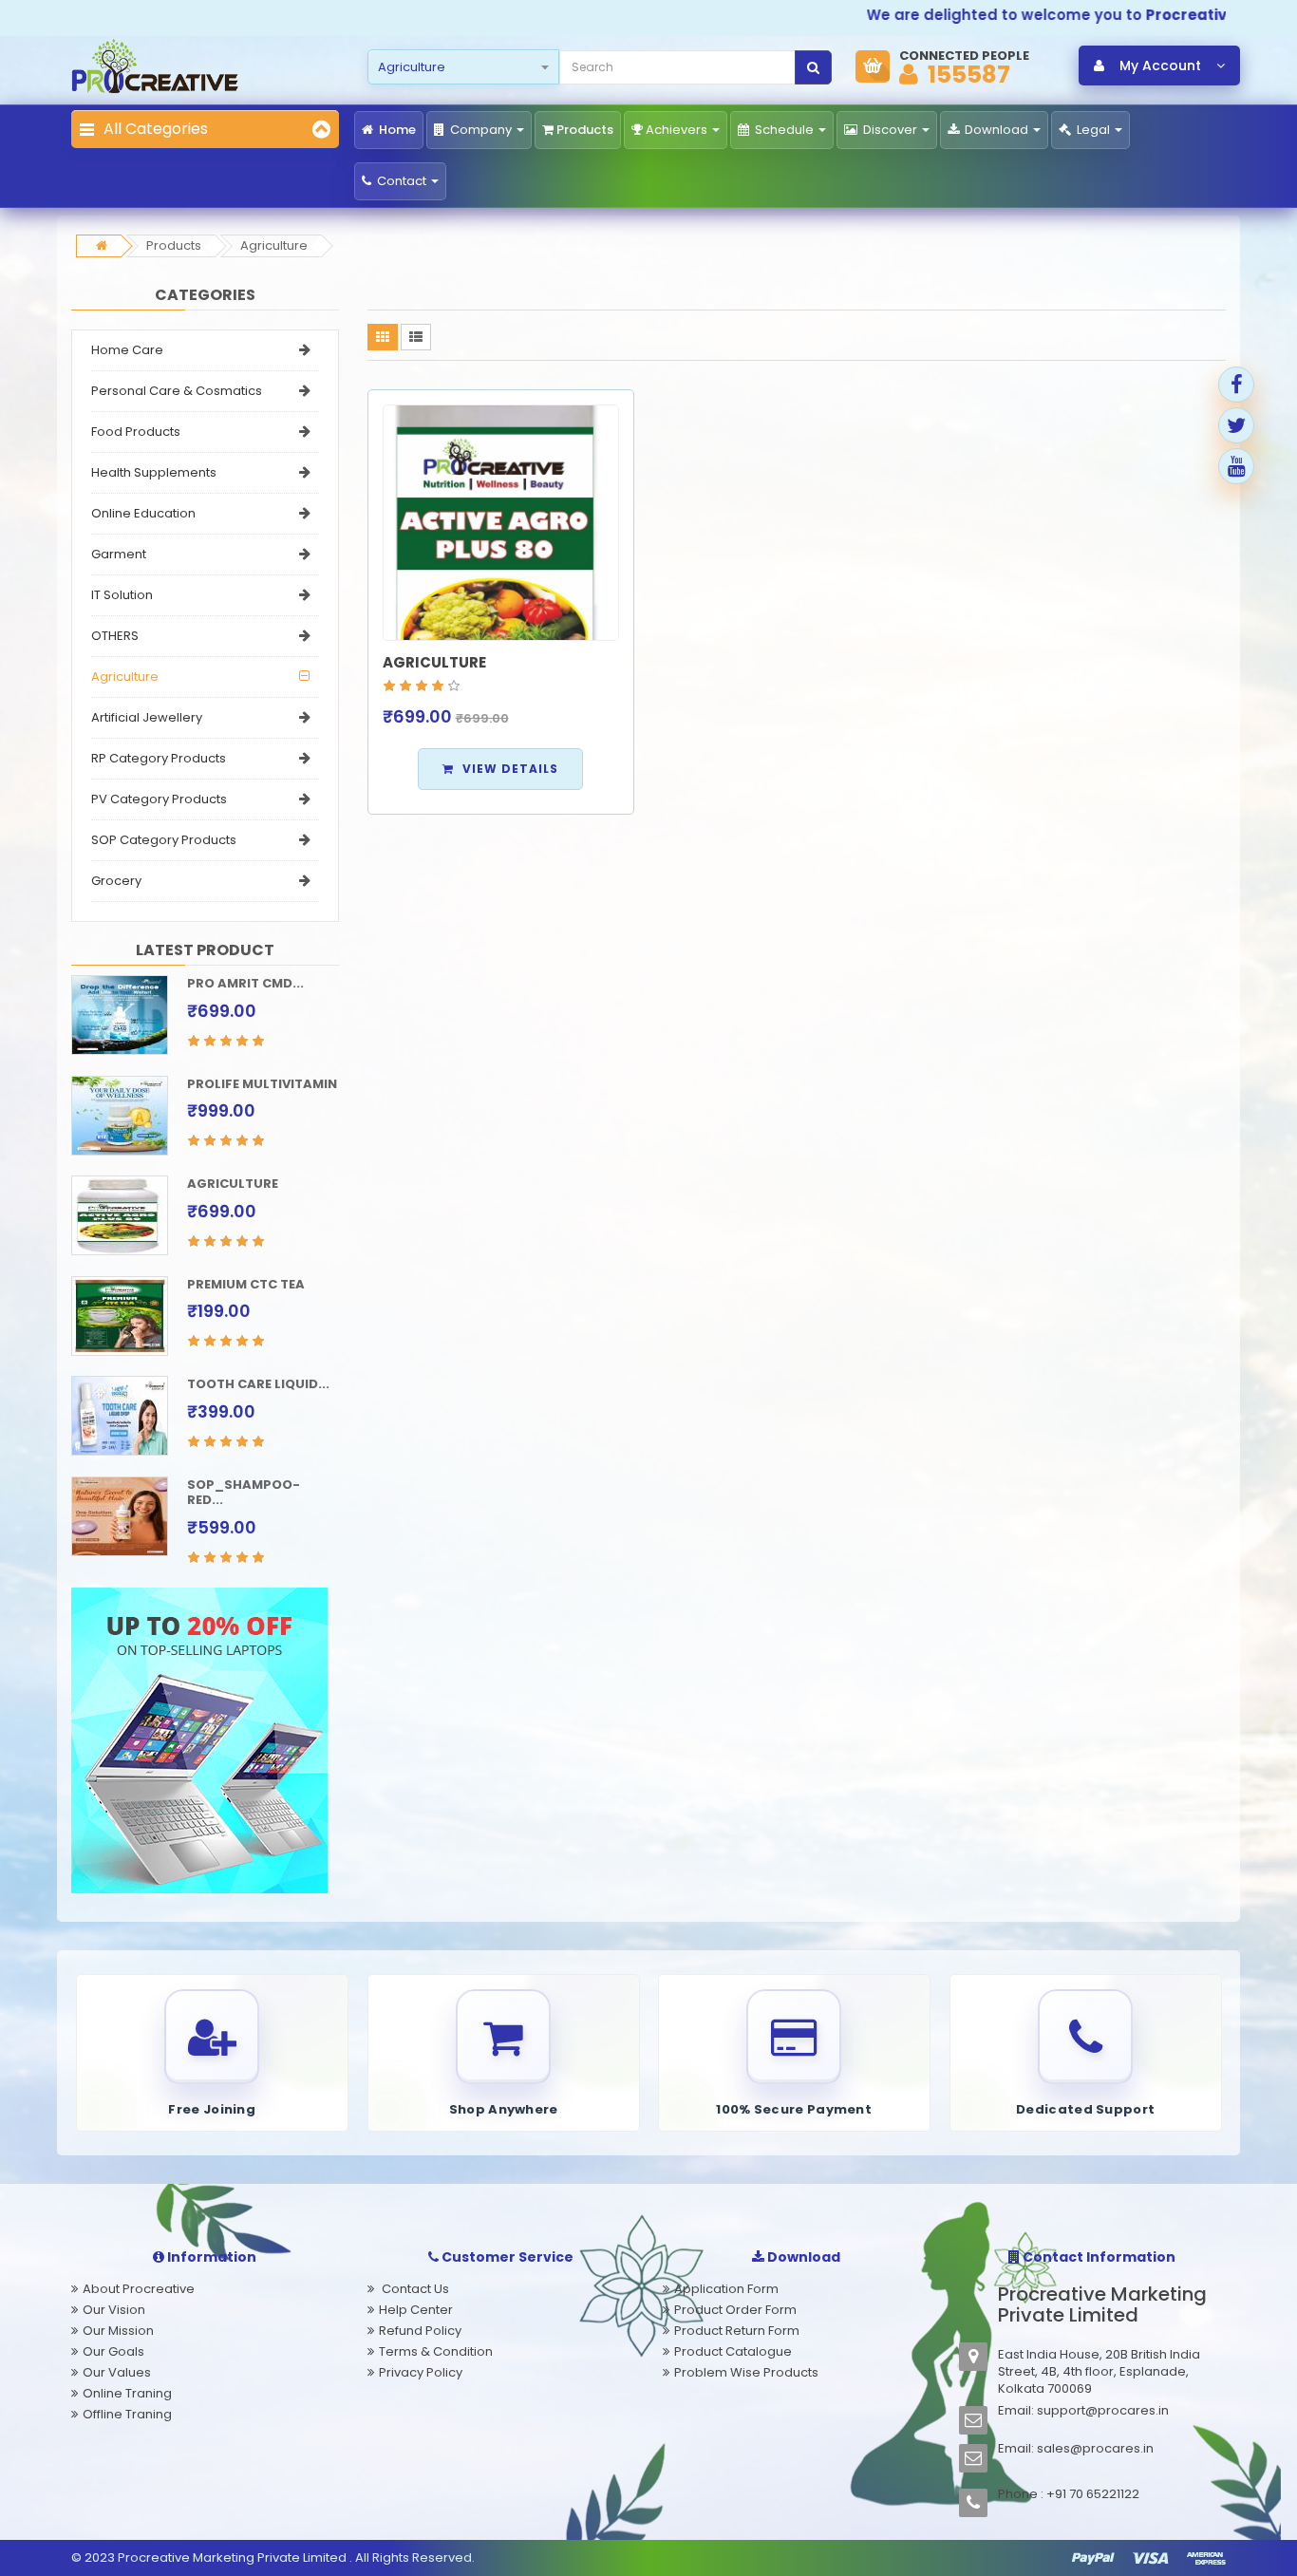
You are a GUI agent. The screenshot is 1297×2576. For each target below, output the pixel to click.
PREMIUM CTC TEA (246, 1284)
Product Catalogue (733, 2351)
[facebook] (1236, 385)
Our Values (117, 2372)
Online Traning (127, 2393)
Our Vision (114, 2310)
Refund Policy (420, 2331)
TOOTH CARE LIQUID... (258, 1384)
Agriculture (274, 245)
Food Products (136, 432)
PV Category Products (159, 799)
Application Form (726, 2289)
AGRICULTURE (233, 1184)
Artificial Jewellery (147, 717)
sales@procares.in (1095, 2448)
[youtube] (1236, 466)
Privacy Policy (421, 2372)
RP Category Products (159, 758)
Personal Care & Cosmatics (177, 391)
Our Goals (113, 2351)
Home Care (127, 350)
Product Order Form (735, 2310)
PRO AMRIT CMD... (245, 983)
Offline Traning (127, 2414)
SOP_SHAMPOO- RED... (244, 1493)
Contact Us (414, 2289)
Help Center (416, 2310)
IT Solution (122, 595)
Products (585, 130)
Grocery (116, 881)
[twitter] (1236, 425)
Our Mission (118, 2331)
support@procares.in (1103, 2410)
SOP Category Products (164, 840)
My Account (1160, 66)
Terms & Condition (436, 2351)
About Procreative (139, 2289)
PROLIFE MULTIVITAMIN (262, 1084)
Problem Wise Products (746, 2372)
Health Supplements (154, 472)
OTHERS (115, 636)
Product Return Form (737, 2331)
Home (396, 130)
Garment (119, 554)
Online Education (143, 513)
